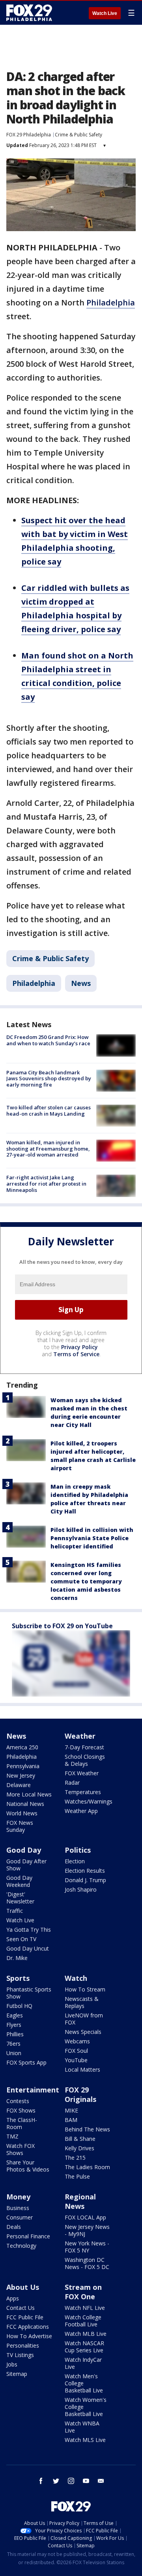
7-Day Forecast (84, 1747)
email (101, 2481)
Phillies (15, 2034)
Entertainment (33, 2090)
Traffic (15, 1911)
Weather (80, 1736)
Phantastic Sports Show (29, 1993)
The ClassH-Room (22, 2123)
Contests (18, 2101)
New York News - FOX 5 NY (87, 2247)
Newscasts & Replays (82, 2002)
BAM (71, 2120)
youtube (86, 2481)
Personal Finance (28, 2236)
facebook (41, 2481)
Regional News (80, 2201)
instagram (71, 2481)
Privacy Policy (79, 1347)
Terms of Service (76, 1354)
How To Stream (85, 1989)
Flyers (14, 2025)
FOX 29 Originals (80, 2094)
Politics (78, 1850)
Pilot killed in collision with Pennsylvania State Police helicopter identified (92, 1538)
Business (18, 2208)
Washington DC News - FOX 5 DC (87, 2263)
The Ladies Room (87, 2167)
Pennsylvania (23, 1766)
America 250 (22, 1747)
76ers (13, 2044)
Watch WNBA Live (82, 2427)
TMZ (12, 2136)
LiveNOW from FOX (84, 2019)
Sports (18, 1978)
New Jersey (21, 1775)
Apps (13, 2298)
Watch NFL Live (85, 2308)
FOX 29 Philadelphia (29, 135)
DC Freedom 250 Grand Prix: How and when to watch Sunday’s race (48, 1040)
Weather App (81, 1811)
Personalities (23, 2345)
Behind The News (87, 2129)
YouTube (76, 2060)
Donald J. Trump (85, 1880)
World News (22, 1813)
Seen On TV (21, 1939)
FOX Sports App (26, 2062)
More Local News (29, 1794)
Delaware (19, 1785)
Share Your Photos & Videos (28, 2166)
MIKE (71, 2110)
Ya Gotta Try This (29, 1930)
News (81, 983)
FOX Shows (21, 2110)
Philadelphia (111, 302)
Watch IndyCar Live (83, 2363)
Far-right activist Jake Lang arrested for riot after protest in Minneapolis (46, 1183)
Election (75, 1861)
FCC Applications (28, 2327)
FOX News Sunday (20, 1826)
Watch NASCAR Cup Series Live (84, 2347)
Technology (21, 2246)
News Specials (83, 2032)
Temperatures (83, 1792)
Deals (14, 2227)
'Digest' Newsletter (20, 1898)
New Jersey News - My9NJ (87, 2230)
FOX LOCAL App (85, 2217)
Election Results (85, 1871)
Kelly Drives (79, 2148)
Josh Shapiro (81, 1889)
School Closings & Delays (85, 1760)
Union (14, 2053)
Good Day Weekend (19, 1881)
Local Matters (82, 2069)
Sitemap (17, 2374)
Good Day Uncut (28, 1948)
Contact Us (21, 2308)
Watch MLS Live (85, 2440)
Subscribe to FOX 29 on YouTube (62, 1626)
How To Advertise (29, 2336)
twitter (56, 2481)
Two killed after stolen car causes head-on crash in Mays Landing (49, 1111)
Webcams (77, 2041)
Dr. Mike (17, 1958)
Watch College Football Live (83, 2321)
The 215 (75, 2158)
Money (18, 2197)
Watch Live (105, 13)
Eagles (15, 2015)
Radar (72, 1783)
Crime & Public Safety (78, 135)
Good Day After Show (26, 1865)
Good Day (24, 1850)
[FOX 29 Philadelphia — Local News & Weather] (29, 13)
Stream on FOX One (83, 2292)
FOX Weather (82, 1773)
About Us (23, 2287)
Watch (76, 1978)
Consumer (20, 2217)
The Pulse (77, 2176)
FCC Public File (25, 2317)
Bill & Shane (80, 2139)
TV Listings (20, 2355)
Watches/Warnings (89, 1801)
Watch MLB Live (86, 2334)
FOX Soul (76, 2051)
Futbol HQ (19, 2006)
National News (25, 1804)
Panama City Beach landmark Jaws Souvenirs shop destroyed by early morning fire (49, 1078)
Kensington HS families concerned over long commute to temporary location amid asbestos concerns (86, 1581)
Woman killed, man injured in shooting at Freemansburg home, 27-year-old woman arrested (48, 1148)
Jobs (12, 2364)
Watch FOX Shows (21, 2149)
